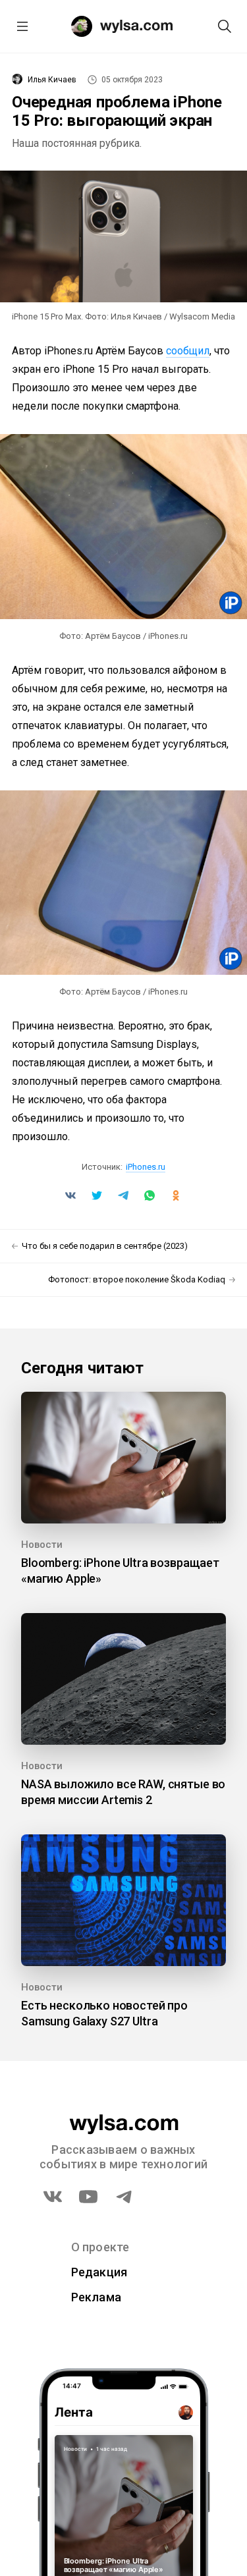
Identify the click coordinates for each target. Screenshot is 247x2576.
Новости (42, 1545)
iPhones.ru (146, 1167)
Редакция (99, 2272)
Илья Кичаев (52, 80)
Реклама (96, 2297)
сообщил (188, 351)
